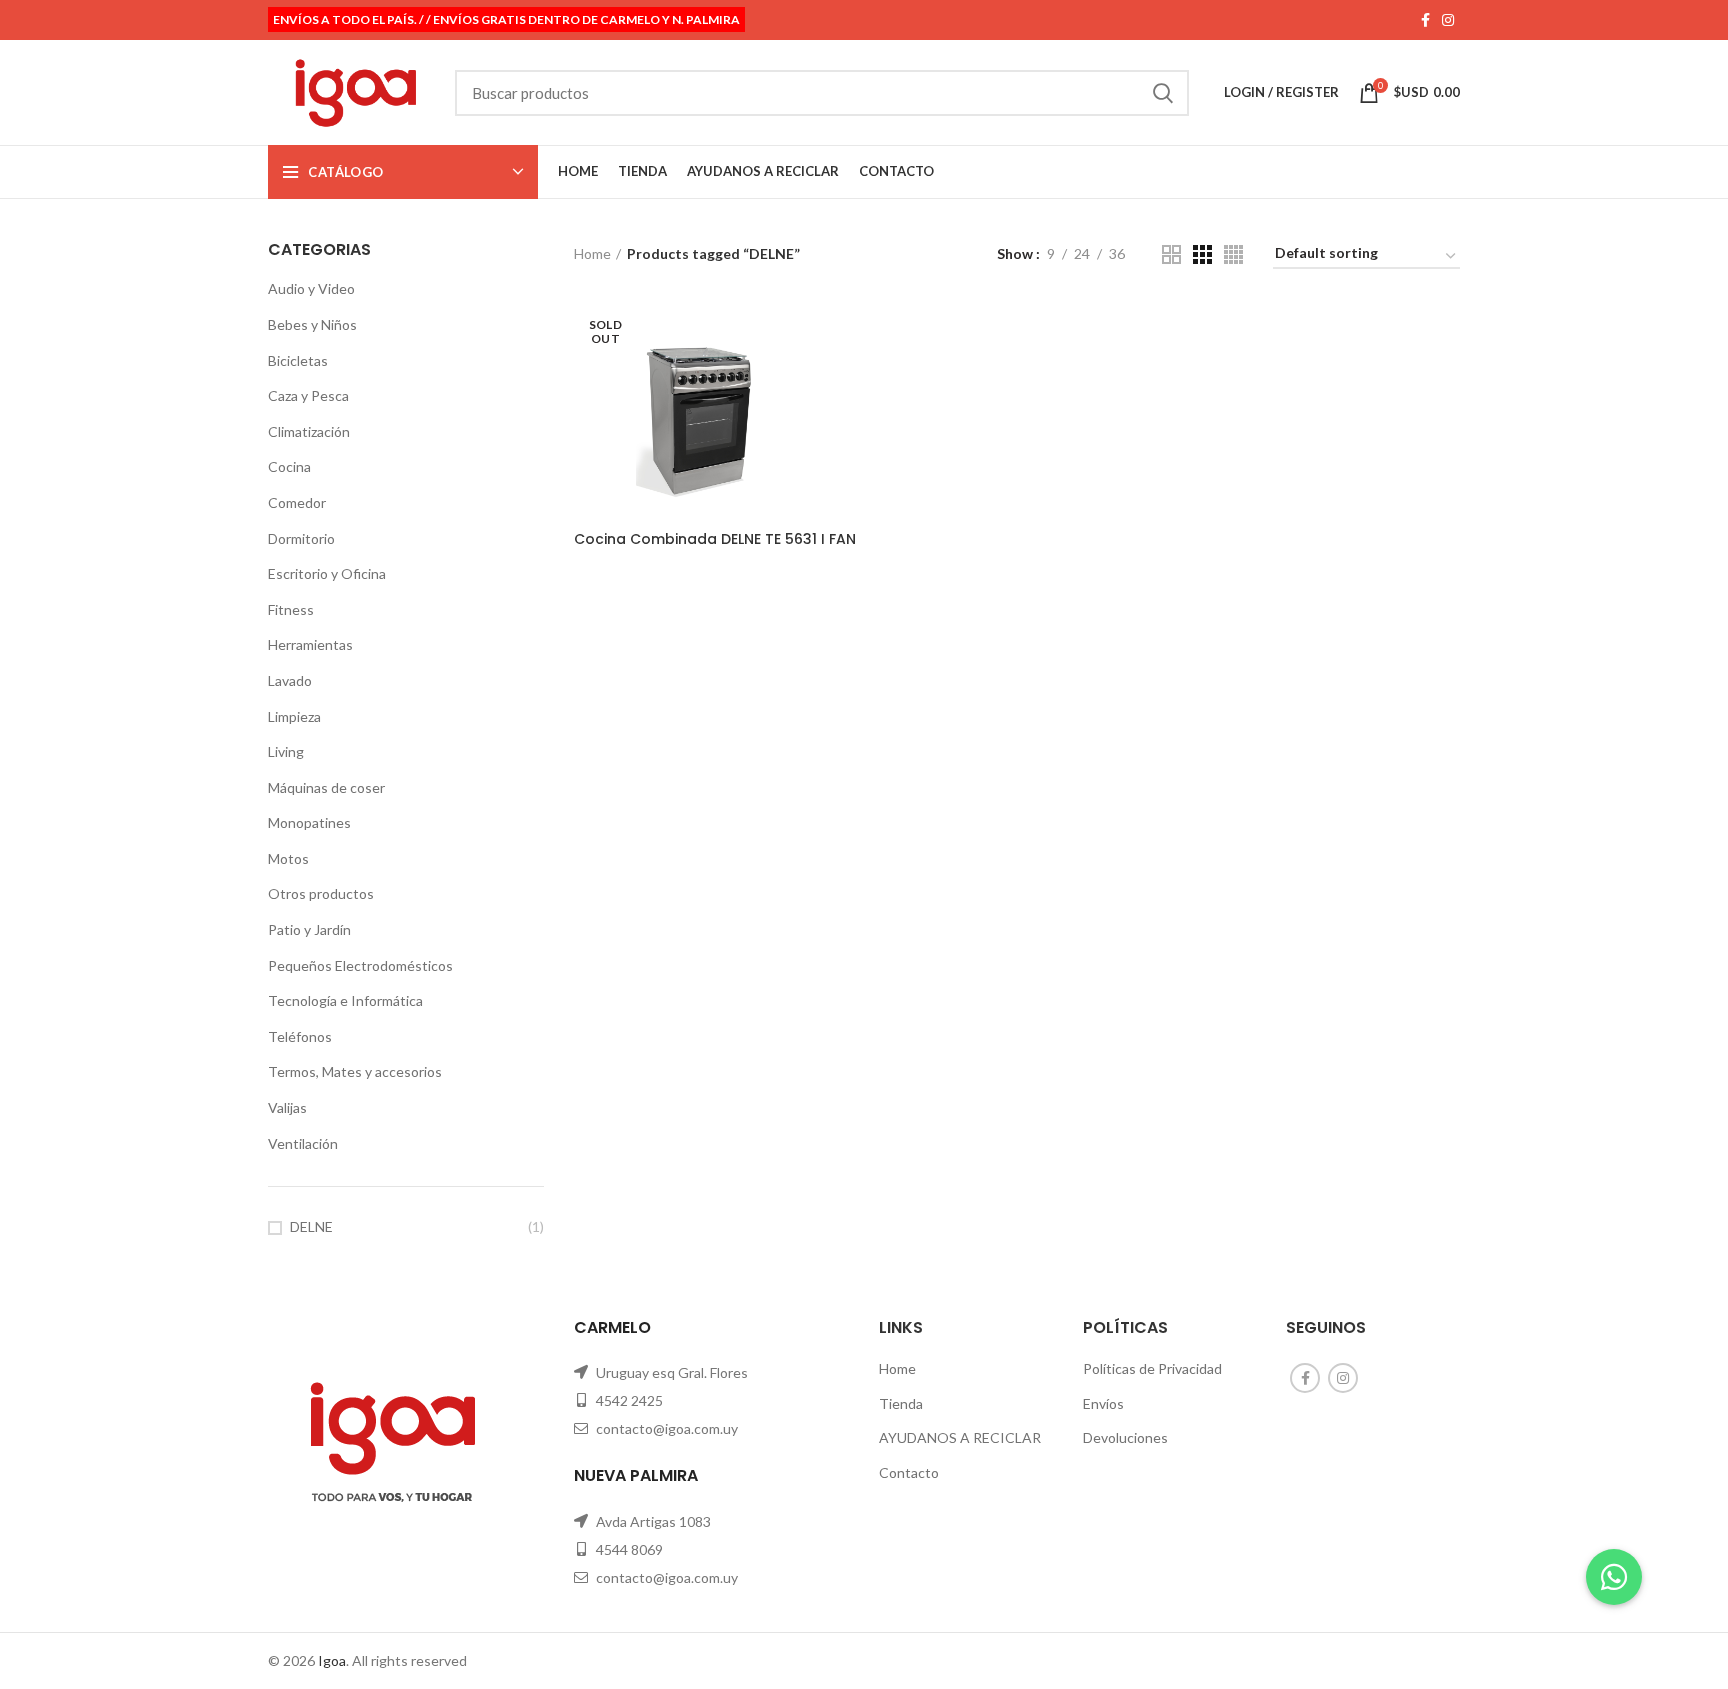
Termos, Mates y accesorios (355, 1071)
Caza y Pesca (308, 395)
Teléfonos (300, 1036)
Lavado (290, 680)
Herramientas (310, 644)
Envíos (1103, 1403)
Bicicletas (298, 360)
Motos (288, 858)
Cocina (289, 466)
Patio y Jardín (309, 929)
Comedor (297, 502)
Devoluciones (1125, 1437)
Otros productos (321, 893)
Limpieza (294, 716)
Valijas (287, 1107)
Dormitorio (301, 538)
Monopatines (309, 822)
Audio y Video (311, 288)
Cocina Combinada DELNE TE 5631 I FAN (715, 539)
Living (286, 751)
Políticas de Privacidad (1152, 1368)
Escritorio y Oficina (327, 573)
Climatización (309, 431)
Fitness (291, 609)
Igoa (332, 1660)
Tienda (901, 1403)
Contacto (909, 1472)
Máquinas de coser (326, 787)
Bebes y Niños (312, 324)
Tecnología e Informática (345, 1000)
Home (592, 253)
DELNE (311, 1226)
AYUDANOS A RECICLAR (960, 1437)
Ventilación (303, 1143)
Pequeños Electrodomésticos (360, 965)
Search (1162, 93)
